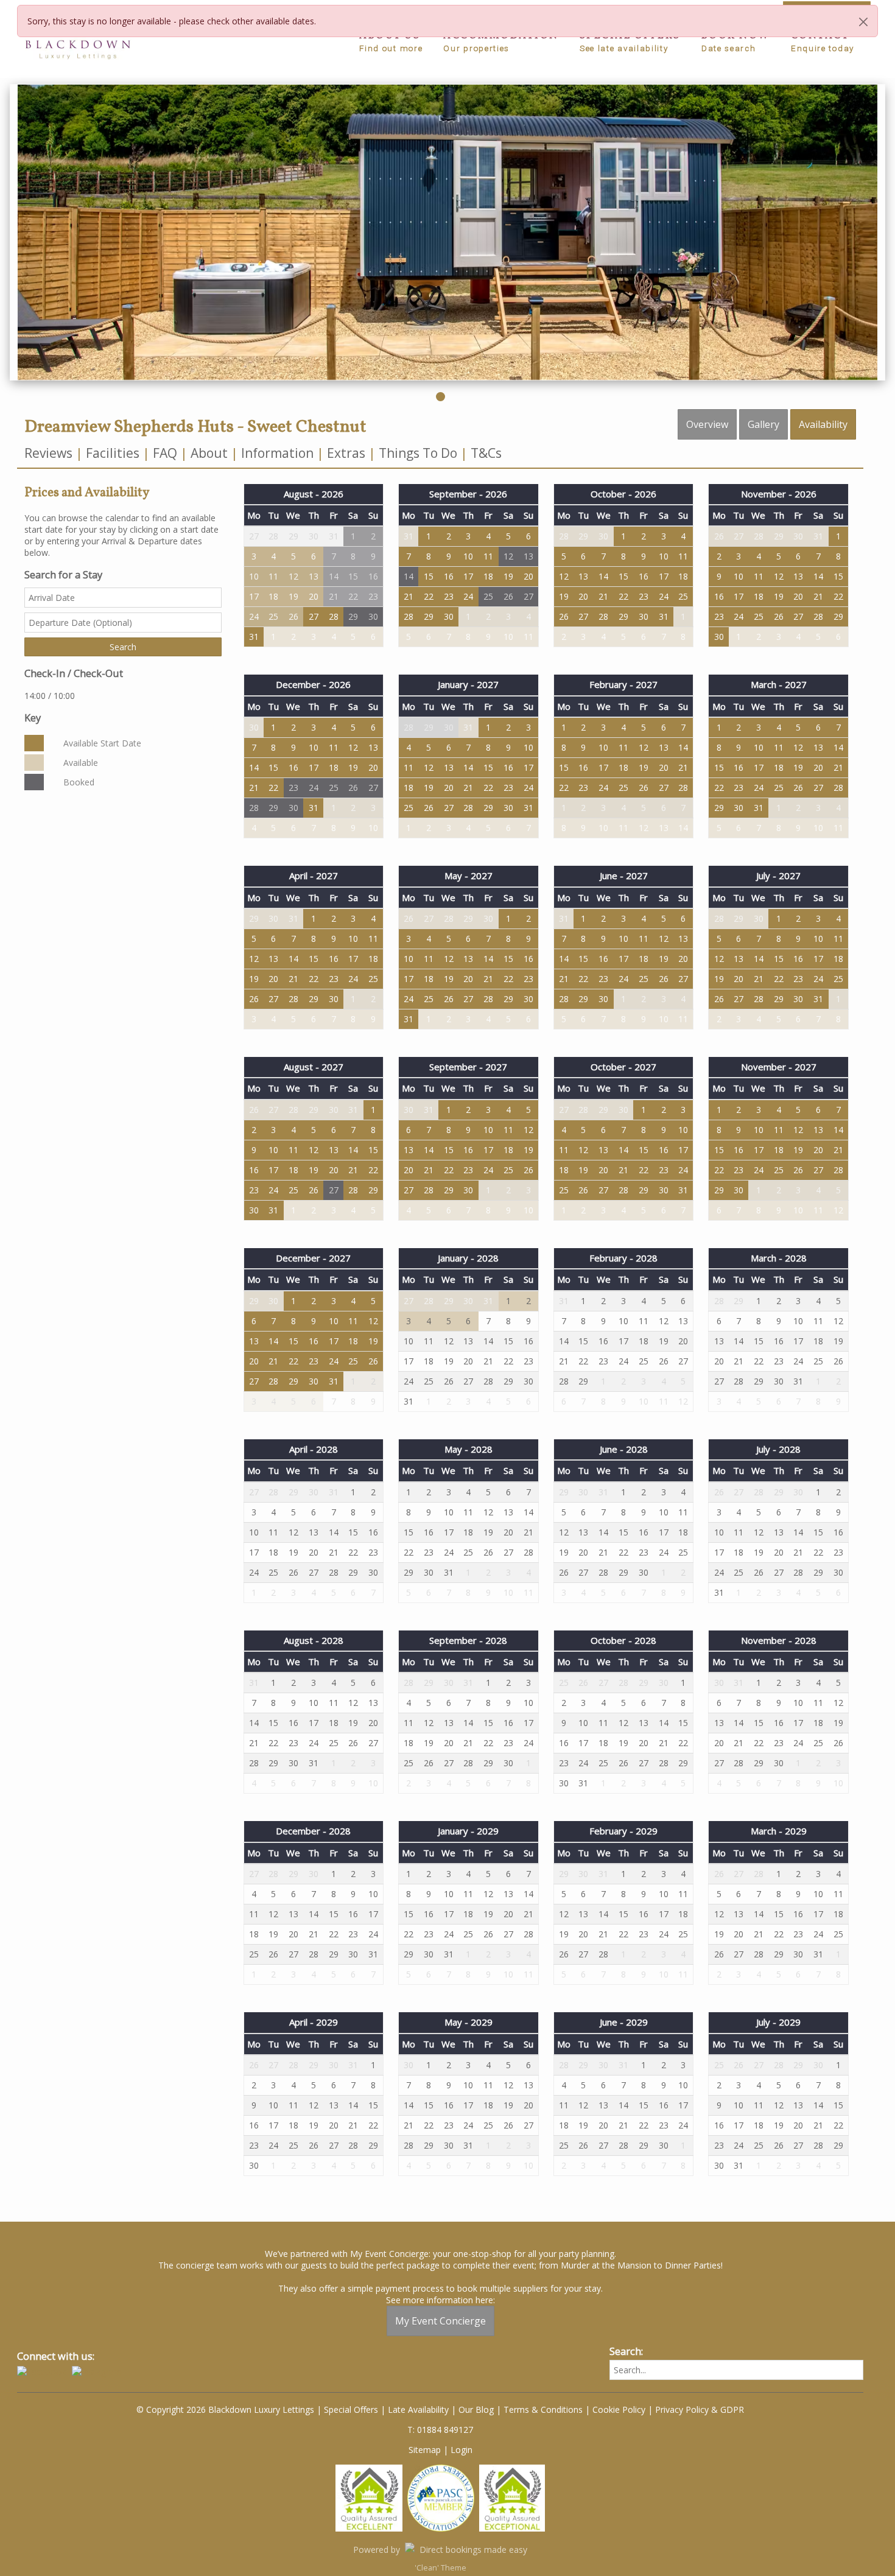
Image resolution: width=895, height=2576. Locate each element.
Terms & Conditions (543, 2409)
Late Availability (418, 2409)
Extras (346, 453)
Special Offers (351, 2409)
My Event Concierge (440, 2321)
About (209, 453)
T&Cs (486, 453)
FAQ (165, 453)
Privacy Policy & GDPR (700, 2409)
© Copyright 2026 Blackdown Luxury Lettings (225, 2409)
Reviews (48, 453)
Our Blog (476, 2409)
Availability (823, 424)
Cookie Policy (619, 2409)
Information (277, 453)
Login (462, 2450)
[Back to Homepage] (78, 42)
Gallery (763, 424)
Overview (707, 424)
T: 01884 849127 (440, 2430)
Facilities (113, 453)
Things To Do (418, 453)
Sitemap (425, 2450)
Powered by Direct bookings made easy (440, 2550)
